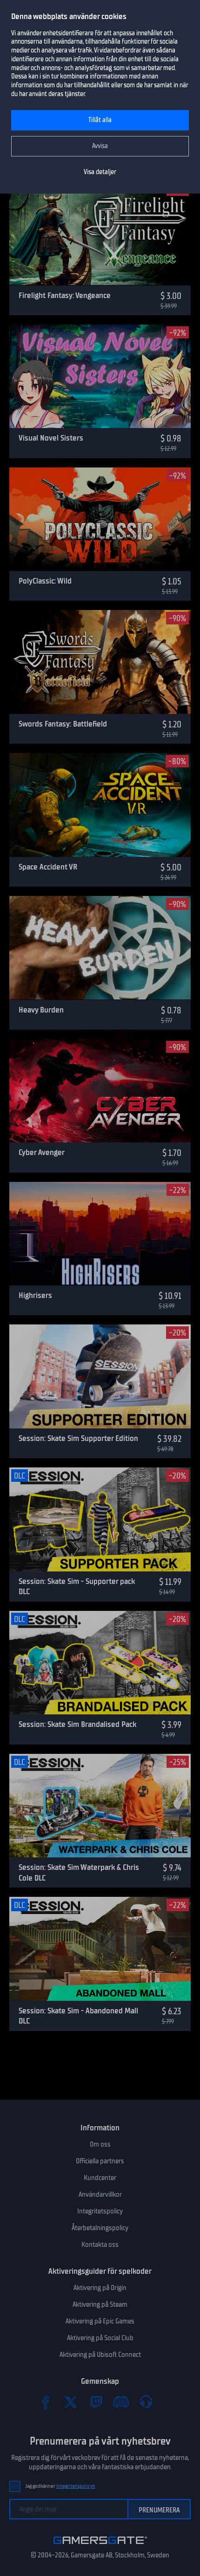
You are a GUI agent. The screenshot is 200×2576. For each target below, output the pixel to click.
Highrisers (35, 1295)
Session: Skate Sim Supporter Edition (78, 1438)
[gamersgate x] (71, 2402)
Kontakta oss (100, 2245)
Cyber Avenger (42, 1152)
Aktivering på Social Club (100, 2338)
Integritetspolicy (100, 2211)
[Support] (146, 2402)
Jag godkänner (60, 2486)
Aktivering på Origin (100, 2288)
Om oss (100, 2144)
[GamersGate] (100, 2546)
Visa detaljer (100, 172)
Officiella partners (100, 2161)
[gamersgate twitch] (96, 2402)
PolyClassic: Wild (45, 581)
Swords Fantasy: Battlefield (63, 724)
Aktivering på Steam (100, 2304)
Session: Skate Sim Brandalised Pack (77, 1724)
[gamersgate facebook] (46, 2402)
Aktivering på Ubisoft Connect (100, 2355)
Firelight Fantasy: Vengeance (65, 295)
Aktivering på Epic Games (100, 2321)
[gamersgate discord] (121, 2402)
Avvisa (100, 146)
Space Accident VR (48, 867)
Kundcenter (100, 2178)
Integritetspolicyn (76, 2486)
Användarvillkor (100, 2194)
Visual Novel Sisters (51, 438)
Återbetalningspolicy (100, 2228)
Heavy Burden (41, 1010)
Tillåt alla (100, 120)
